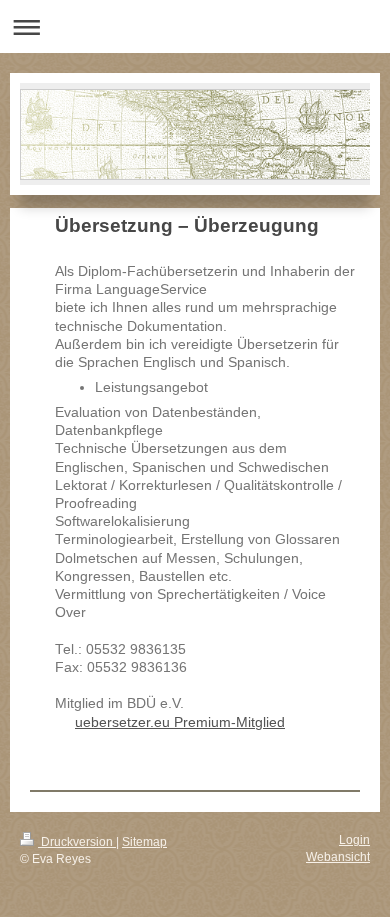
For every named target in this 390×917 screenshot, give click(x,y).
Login (354, 839)
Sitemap (144, 841)
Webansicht (338, 856)
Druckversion (77, 841)
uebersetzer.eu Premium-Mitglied (180, 722)
